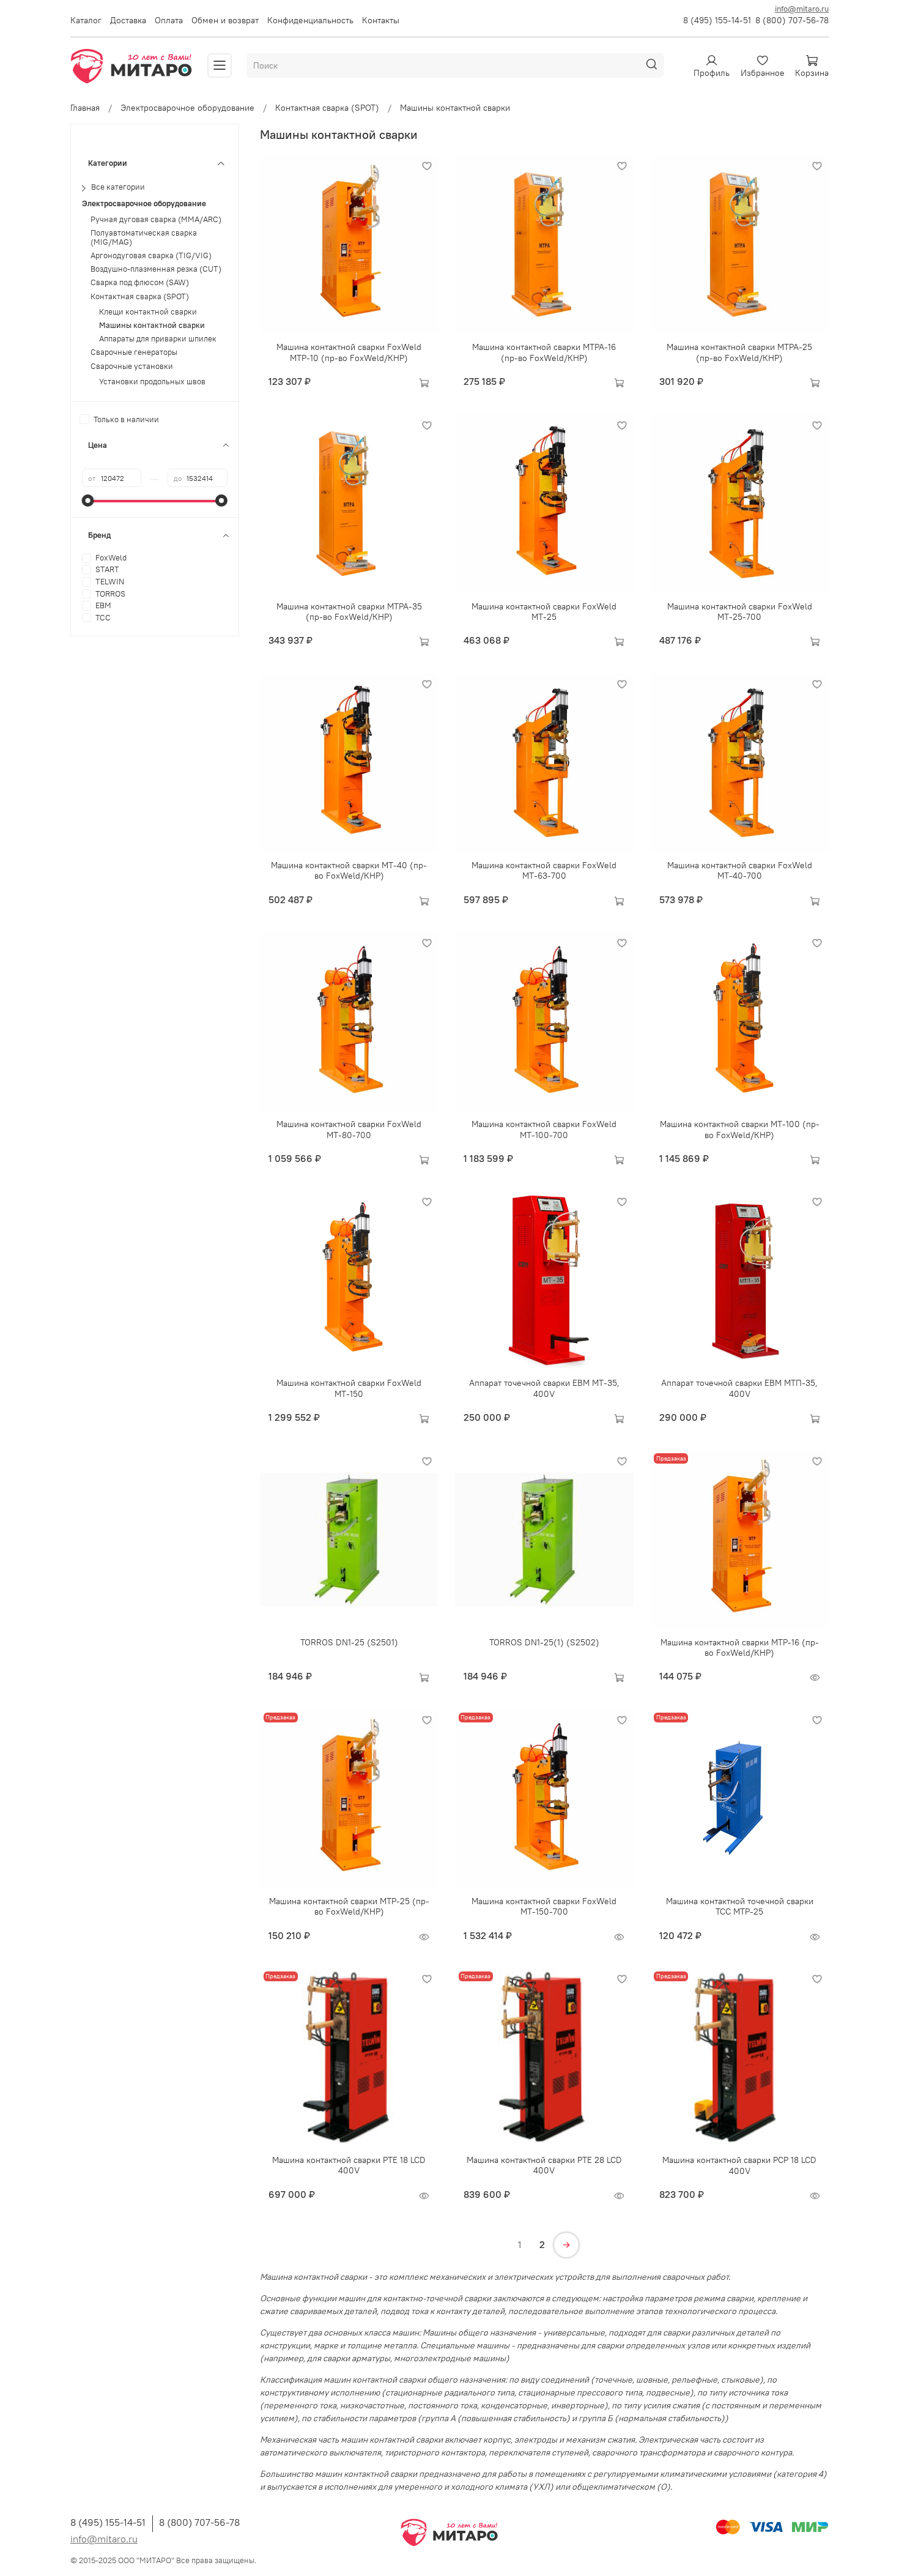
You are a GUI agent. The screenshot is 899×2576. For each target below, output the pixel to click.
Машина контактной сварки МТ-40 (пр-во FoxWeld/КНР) (349, 871)
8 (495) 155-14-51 (717, 20)
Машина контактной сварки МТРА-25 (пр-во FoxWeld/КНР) (739, 352)
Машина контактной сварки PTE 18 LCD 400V (349, 2165)
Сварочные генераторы (134, 353)
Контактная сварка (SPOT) (327, 108)
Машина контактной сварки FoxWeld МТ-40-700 (740, 871)
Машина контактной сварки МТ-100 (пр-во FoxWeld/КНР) (740, 1130)
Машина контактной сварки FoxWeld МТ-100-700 (544, 1130)
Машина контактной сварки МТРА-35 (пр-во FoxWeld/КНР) (349, 612)
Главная (85, 108)
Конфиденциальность (310, 20)
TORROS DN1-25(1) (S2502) (544, 1642)
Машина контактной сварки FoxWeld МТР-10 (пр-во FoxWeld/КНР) (349, 352)
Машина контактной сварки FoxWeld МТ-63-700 (544, 871)
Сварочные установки (132, 366)
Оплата (169, 20)
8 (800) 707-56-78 (792, 20)
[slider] (88, 501)
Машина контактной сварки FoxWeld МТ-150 (349, 1388)
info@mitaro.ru (802, 9)
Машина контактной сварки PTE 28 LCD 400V (544, 2165)
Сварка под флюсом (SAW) (140, 283)
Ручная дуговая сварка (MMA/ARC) (156, 219)
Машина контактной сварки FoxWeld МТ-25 (544, 612)
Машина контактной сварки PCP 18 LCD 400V (739, 2165)
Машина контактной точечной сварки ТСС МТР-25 (740, 1907)
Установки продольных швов (152, 382)
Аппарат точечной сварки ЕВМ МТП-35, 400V (739, 1388)
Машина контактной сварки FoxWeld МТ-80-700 (349, 1130)
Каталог (86, 20)
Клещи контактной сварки (148, 312)
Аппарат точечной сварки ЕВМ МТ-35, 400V (544, 1388)
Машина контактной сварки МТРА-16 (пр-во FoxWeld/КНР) (544, 352)
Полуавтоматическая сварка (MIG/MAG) (144, 237)
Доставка (128, 20)
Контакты (381, 20)
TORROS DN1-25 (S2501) (349, 1642)
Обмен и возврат (225, 20)
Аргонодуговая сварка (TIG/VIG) (151, 256)
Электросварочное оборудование (187, 108)
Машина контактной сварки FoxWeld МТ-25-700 (740, 612)
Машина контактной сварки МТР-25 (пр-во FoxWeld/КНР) (349, 1907)
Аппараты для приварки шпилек (158, 339)
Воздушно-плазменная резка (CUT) (156, 270)
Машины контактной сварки (152, 326)
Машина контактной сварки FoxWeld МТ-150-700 (544, 1907)
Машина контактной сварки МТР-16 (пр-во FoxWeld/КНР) (740, 1648)
